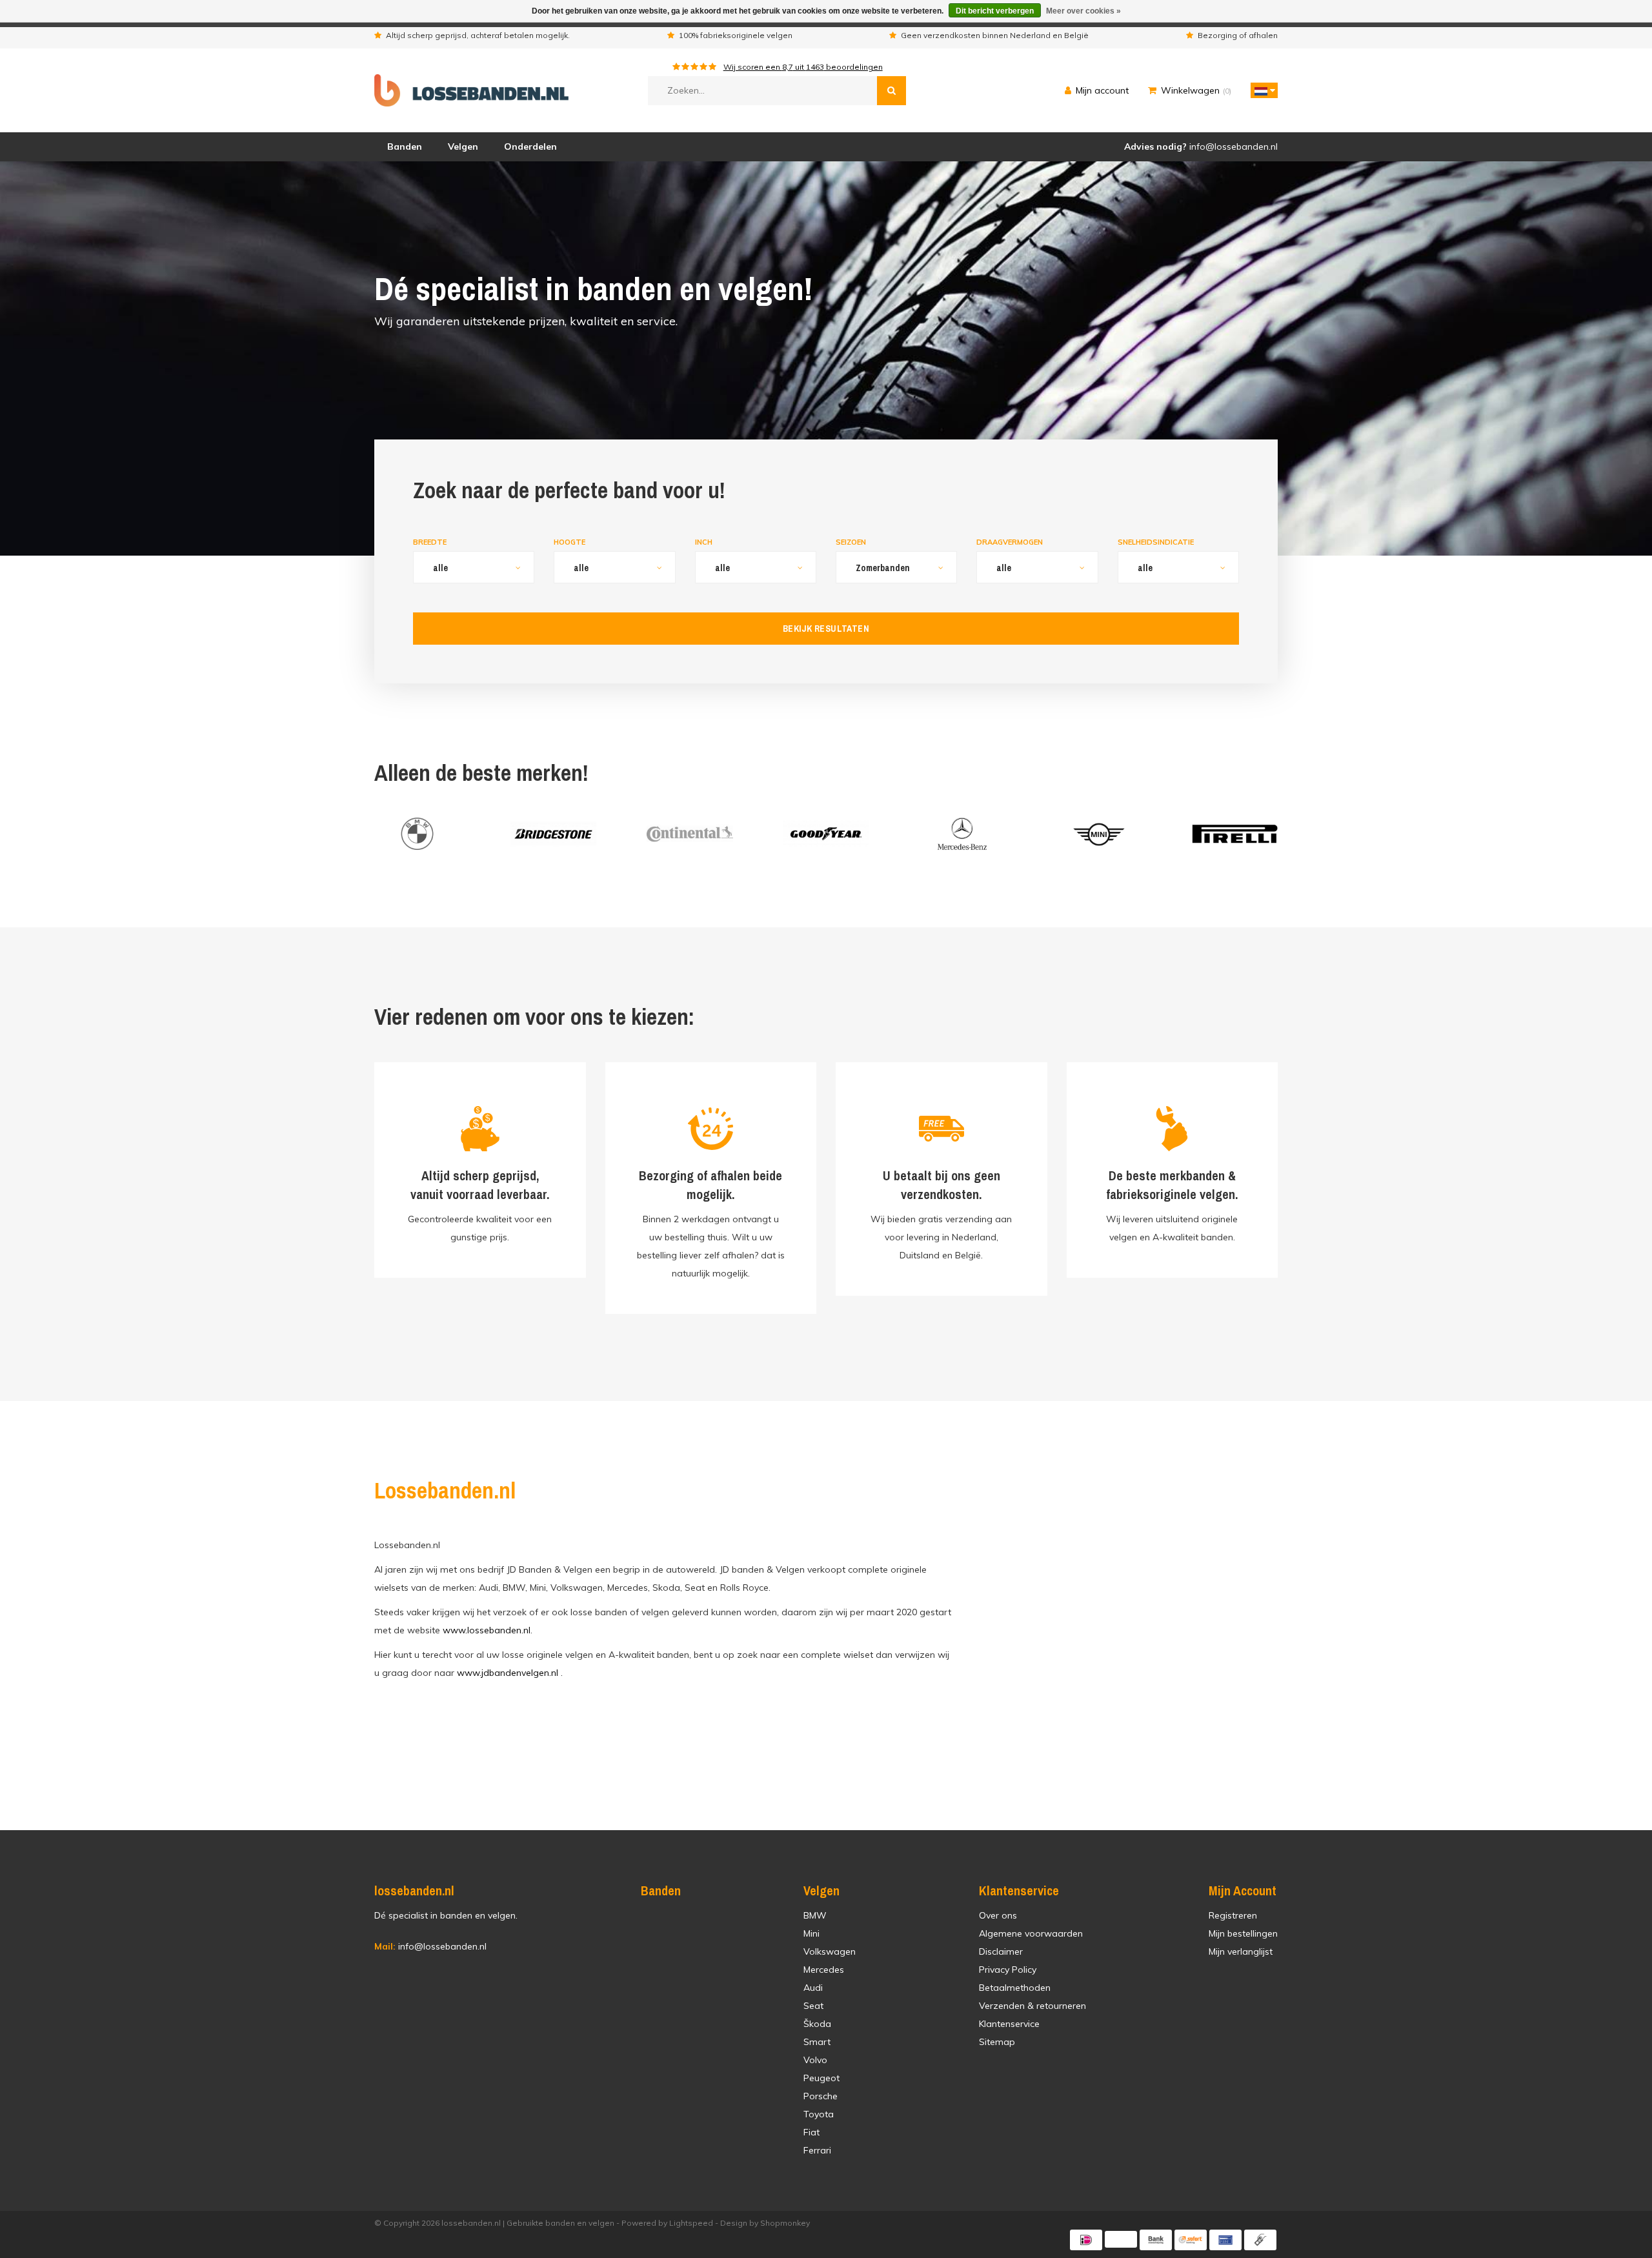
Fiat (811, 2132)
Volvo (815, 2060)
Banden (405, 146)
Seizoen (851, 542)
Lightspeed (691, 2223)
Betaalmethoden (1015, 1988)
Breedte (430, 542)
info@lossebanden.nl (430, 1946)
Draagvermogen (1010, 542)
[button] (1261, 90)
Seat (813, 2006)
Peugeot (821, 2078)
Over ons (998, 1915)
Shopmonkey (785, 2223)
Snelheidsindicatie (1156, 542)
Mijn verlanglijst (1241, 1951)
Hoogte (569, 542)
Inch (704, 542)
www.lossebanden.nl (487, 1630)
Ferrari (817, 2150)
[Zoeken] (891, 91)
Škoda (817, 2024)
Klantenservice (1009, 2024)
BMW (815, 1915)
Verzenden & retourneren (1032, 2006)
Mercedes (824, 1970)
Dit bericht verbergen (995, 11)
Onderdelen (530, 146)
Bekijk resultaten (826, 629)
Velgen (463, 146)
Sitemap (997, 2042)
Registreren (1233, 1915)
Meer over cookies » (1083, 11)
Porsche (821, 2096)
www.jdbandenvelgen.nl (508, 1673)
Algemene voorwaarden (1031, 1933)
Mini (811, 1933)
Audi (813, 1988)
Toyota (819, 2114)
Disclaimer (1001, 1951)
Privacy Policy (1008, 1970)
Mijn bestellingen (1243, 1933)
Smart (817, 2042)
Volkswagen (830, 1951)
